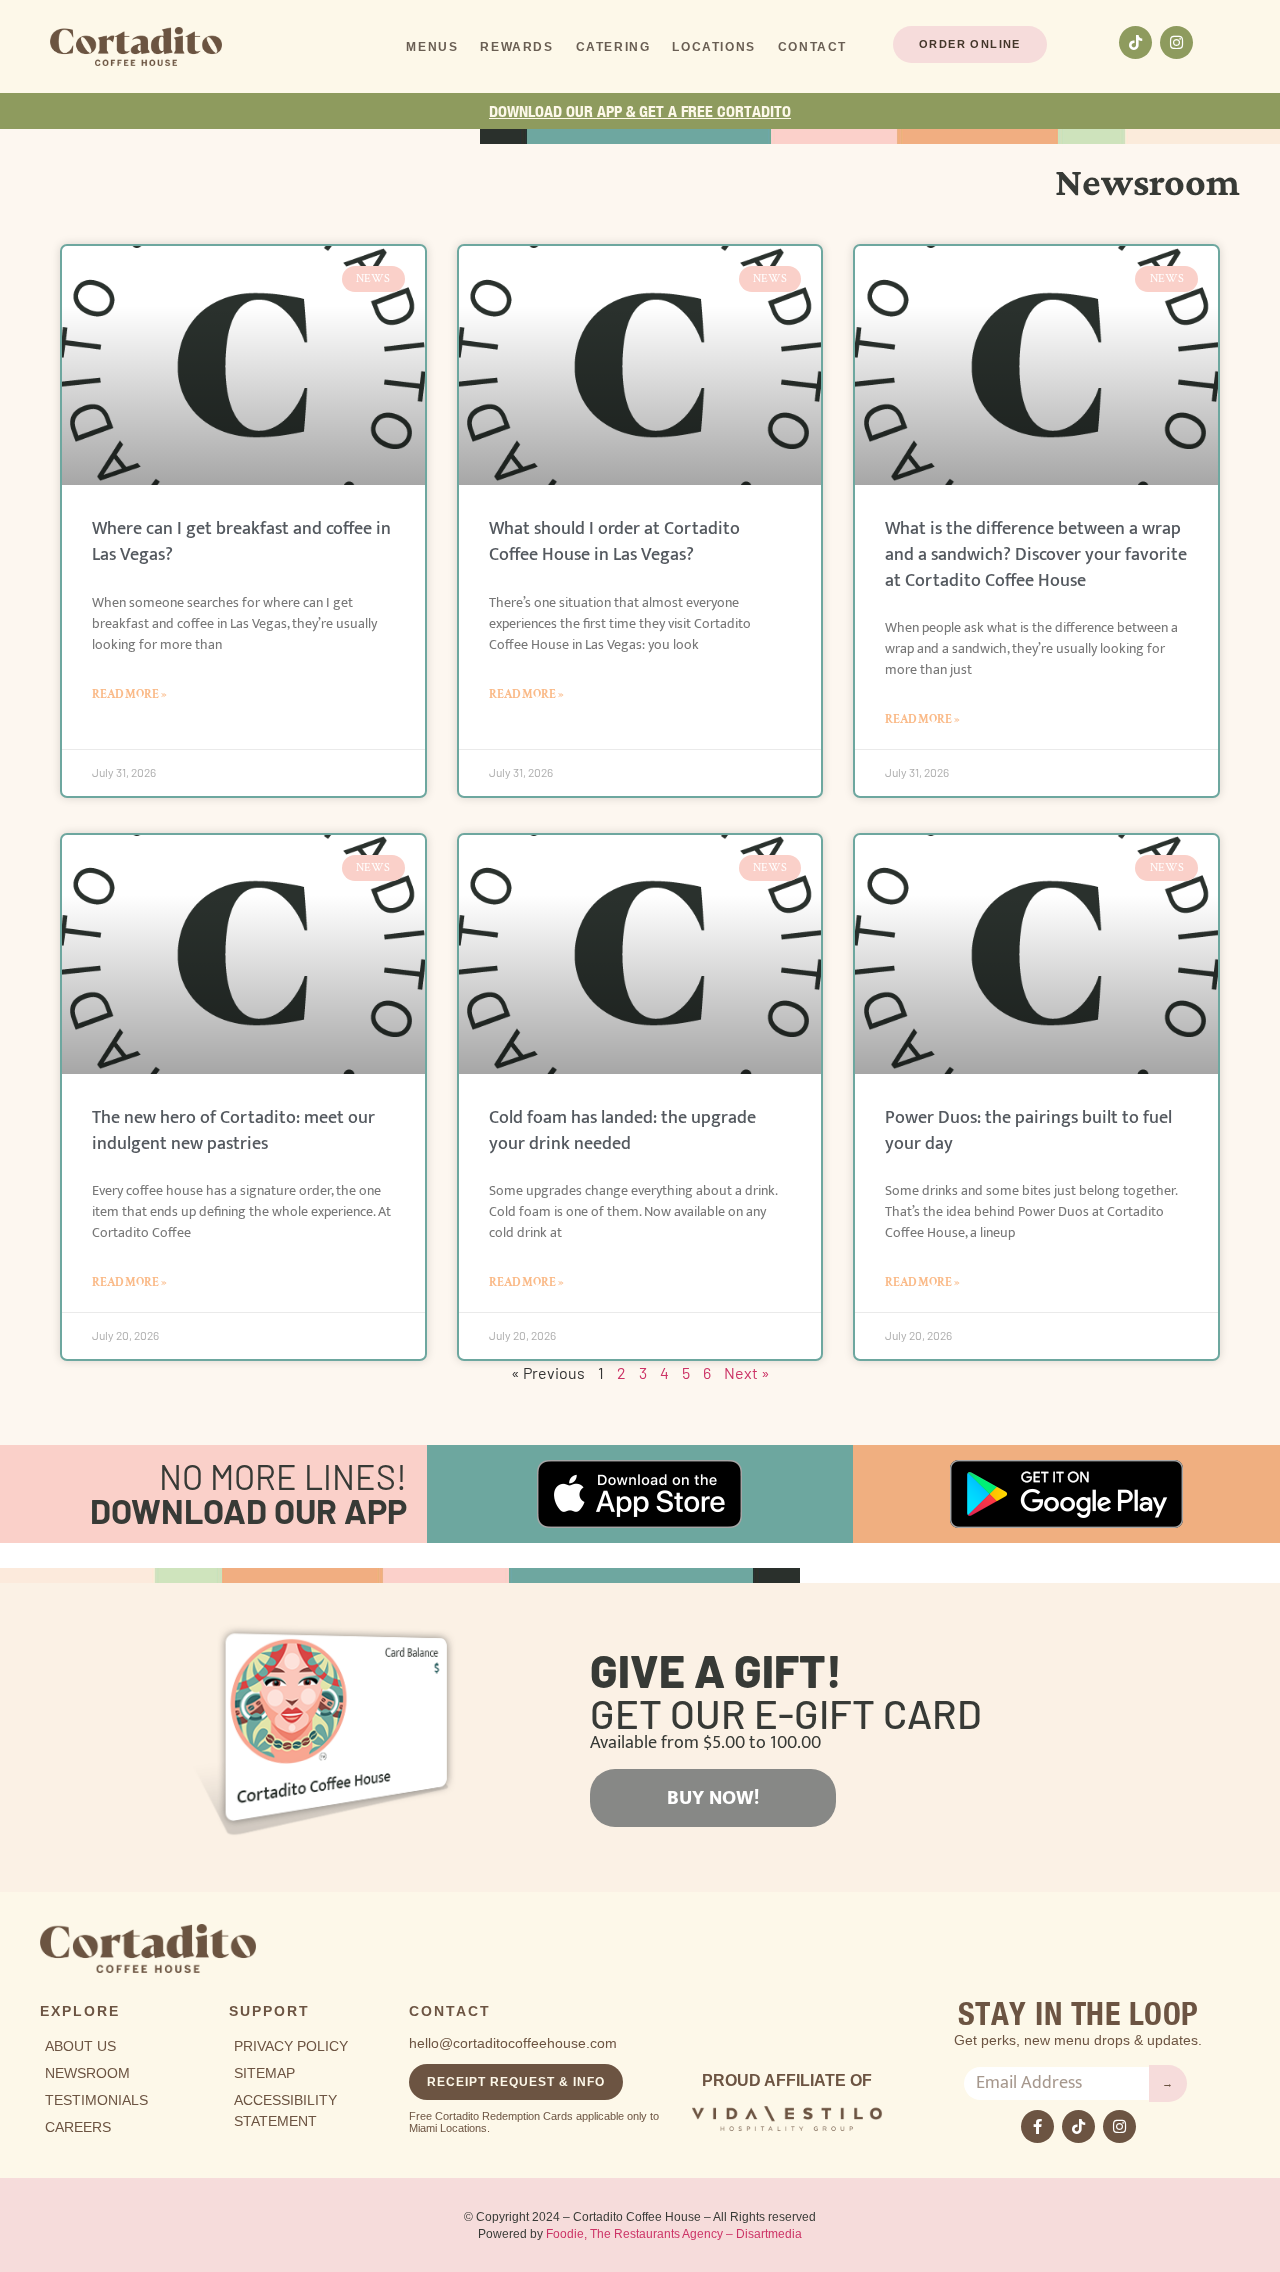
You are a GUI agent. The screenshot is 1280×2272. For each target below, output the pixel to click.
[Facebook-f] (1037, 2126)
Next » (747, 1372)
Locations (713, 47)
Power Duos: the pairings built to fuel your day (1028, 1131)
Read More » (129, 694)
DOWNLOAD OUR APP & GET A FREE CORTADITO (640, 111)
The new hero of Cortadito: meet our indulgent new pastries (233, 1131)
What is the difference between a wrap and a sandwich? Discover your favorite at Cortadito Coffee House (1036, 554)
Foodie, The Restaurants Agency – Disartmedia (674, 2234)
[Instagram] (1176, 42)
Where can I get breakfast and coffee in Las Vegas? (241, 542)
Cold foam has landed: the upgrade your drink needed (622, 1131)
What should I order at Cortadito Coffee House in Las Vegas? (614, 542)
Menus (432, 47)
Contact (812, 47)
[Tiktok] (1135, 42)
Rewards (516, 47)
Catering (613, 47)
